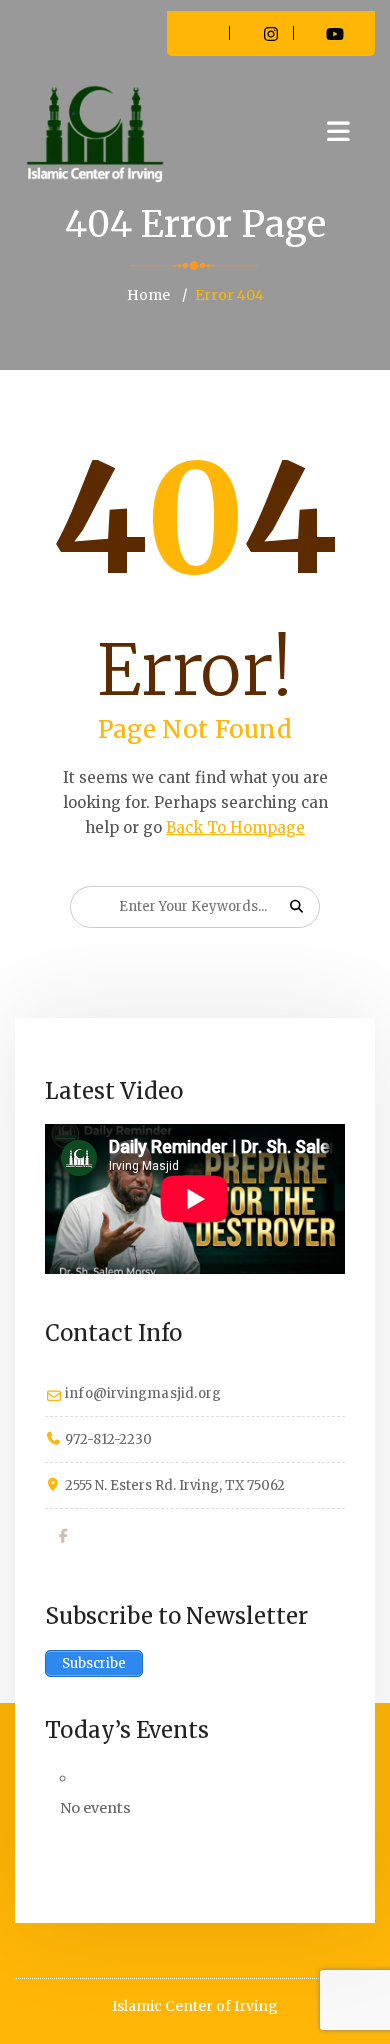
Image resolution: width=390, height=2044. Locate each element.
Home (148, 295)
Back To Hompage (235, 827)
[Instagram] (102, 1536)
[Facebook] (64, 1536)
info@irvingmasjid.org (143, 1393)
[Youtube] (139, 1536)
